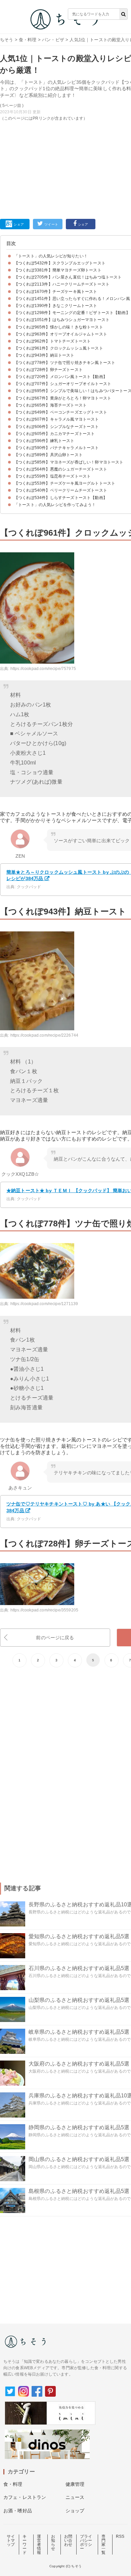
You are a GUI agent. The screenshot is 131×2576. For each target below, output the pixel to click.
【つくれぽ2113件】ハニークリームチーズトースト (62, 284)
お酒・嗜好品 (18, 2511)
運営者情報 (39, 2544)
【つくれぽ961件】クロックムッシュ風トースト (59, 348)
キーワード (25, 2544)
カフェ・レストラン (25, 2497)
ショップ (75, 2511)
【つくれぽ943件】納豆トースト (44, 355)
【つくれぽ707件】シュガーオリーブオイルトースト (63, 384)
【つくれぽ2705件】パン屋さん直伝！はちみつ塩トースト (68, 277)
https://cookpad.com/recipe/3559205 (44, 1610)
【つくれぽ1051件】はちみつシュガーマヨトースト (62, 320)
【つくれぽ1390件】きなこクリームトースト (56, 306)
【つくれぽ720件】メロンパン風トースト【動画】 (61, 377)
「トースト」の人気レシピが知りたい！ (51, 256)
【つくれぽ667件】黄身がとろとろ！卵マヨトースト (63, 398)
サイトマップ (11, 2540)
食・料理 (28, 40)
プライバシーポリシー (86, 2542)
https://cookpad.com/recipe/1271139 (44, 1304)
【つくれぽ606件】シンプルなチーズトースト (57, 427)
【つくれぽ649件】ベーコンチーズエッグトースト (61, 412)
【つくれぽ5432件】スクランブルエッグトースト (60, 263)
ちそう (7, 40)
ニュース (75, 2497)
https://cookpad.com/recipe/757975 (43, 669)
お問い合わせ (68, 2540)
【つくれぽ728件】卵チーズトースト (48, 370)
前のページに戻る (55, 1638)
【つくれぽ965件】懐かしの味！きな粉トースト (59, 327)
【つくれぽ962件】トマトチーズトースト (52, 341)
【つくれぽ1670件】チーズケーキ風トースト (56, 292)
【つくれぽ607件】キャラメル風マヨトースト (57, 419)
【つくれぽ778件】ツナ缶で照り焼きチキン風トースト (65, 363)
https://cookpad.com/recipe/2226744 (44, 1035)
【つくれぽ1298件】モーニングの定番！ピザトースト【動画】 (72, 313)
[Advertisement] (65, 111)
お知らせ (53, 2542)
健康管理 (75, 2484)
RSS (120, 2536)
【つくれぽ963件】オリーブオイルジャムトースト (61, 334)
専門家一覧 (103, 2544)
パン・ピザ (53, 40)
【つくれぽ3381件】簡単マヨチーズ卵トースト (58, 270)
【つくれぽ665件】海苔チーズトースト (50, 405)
